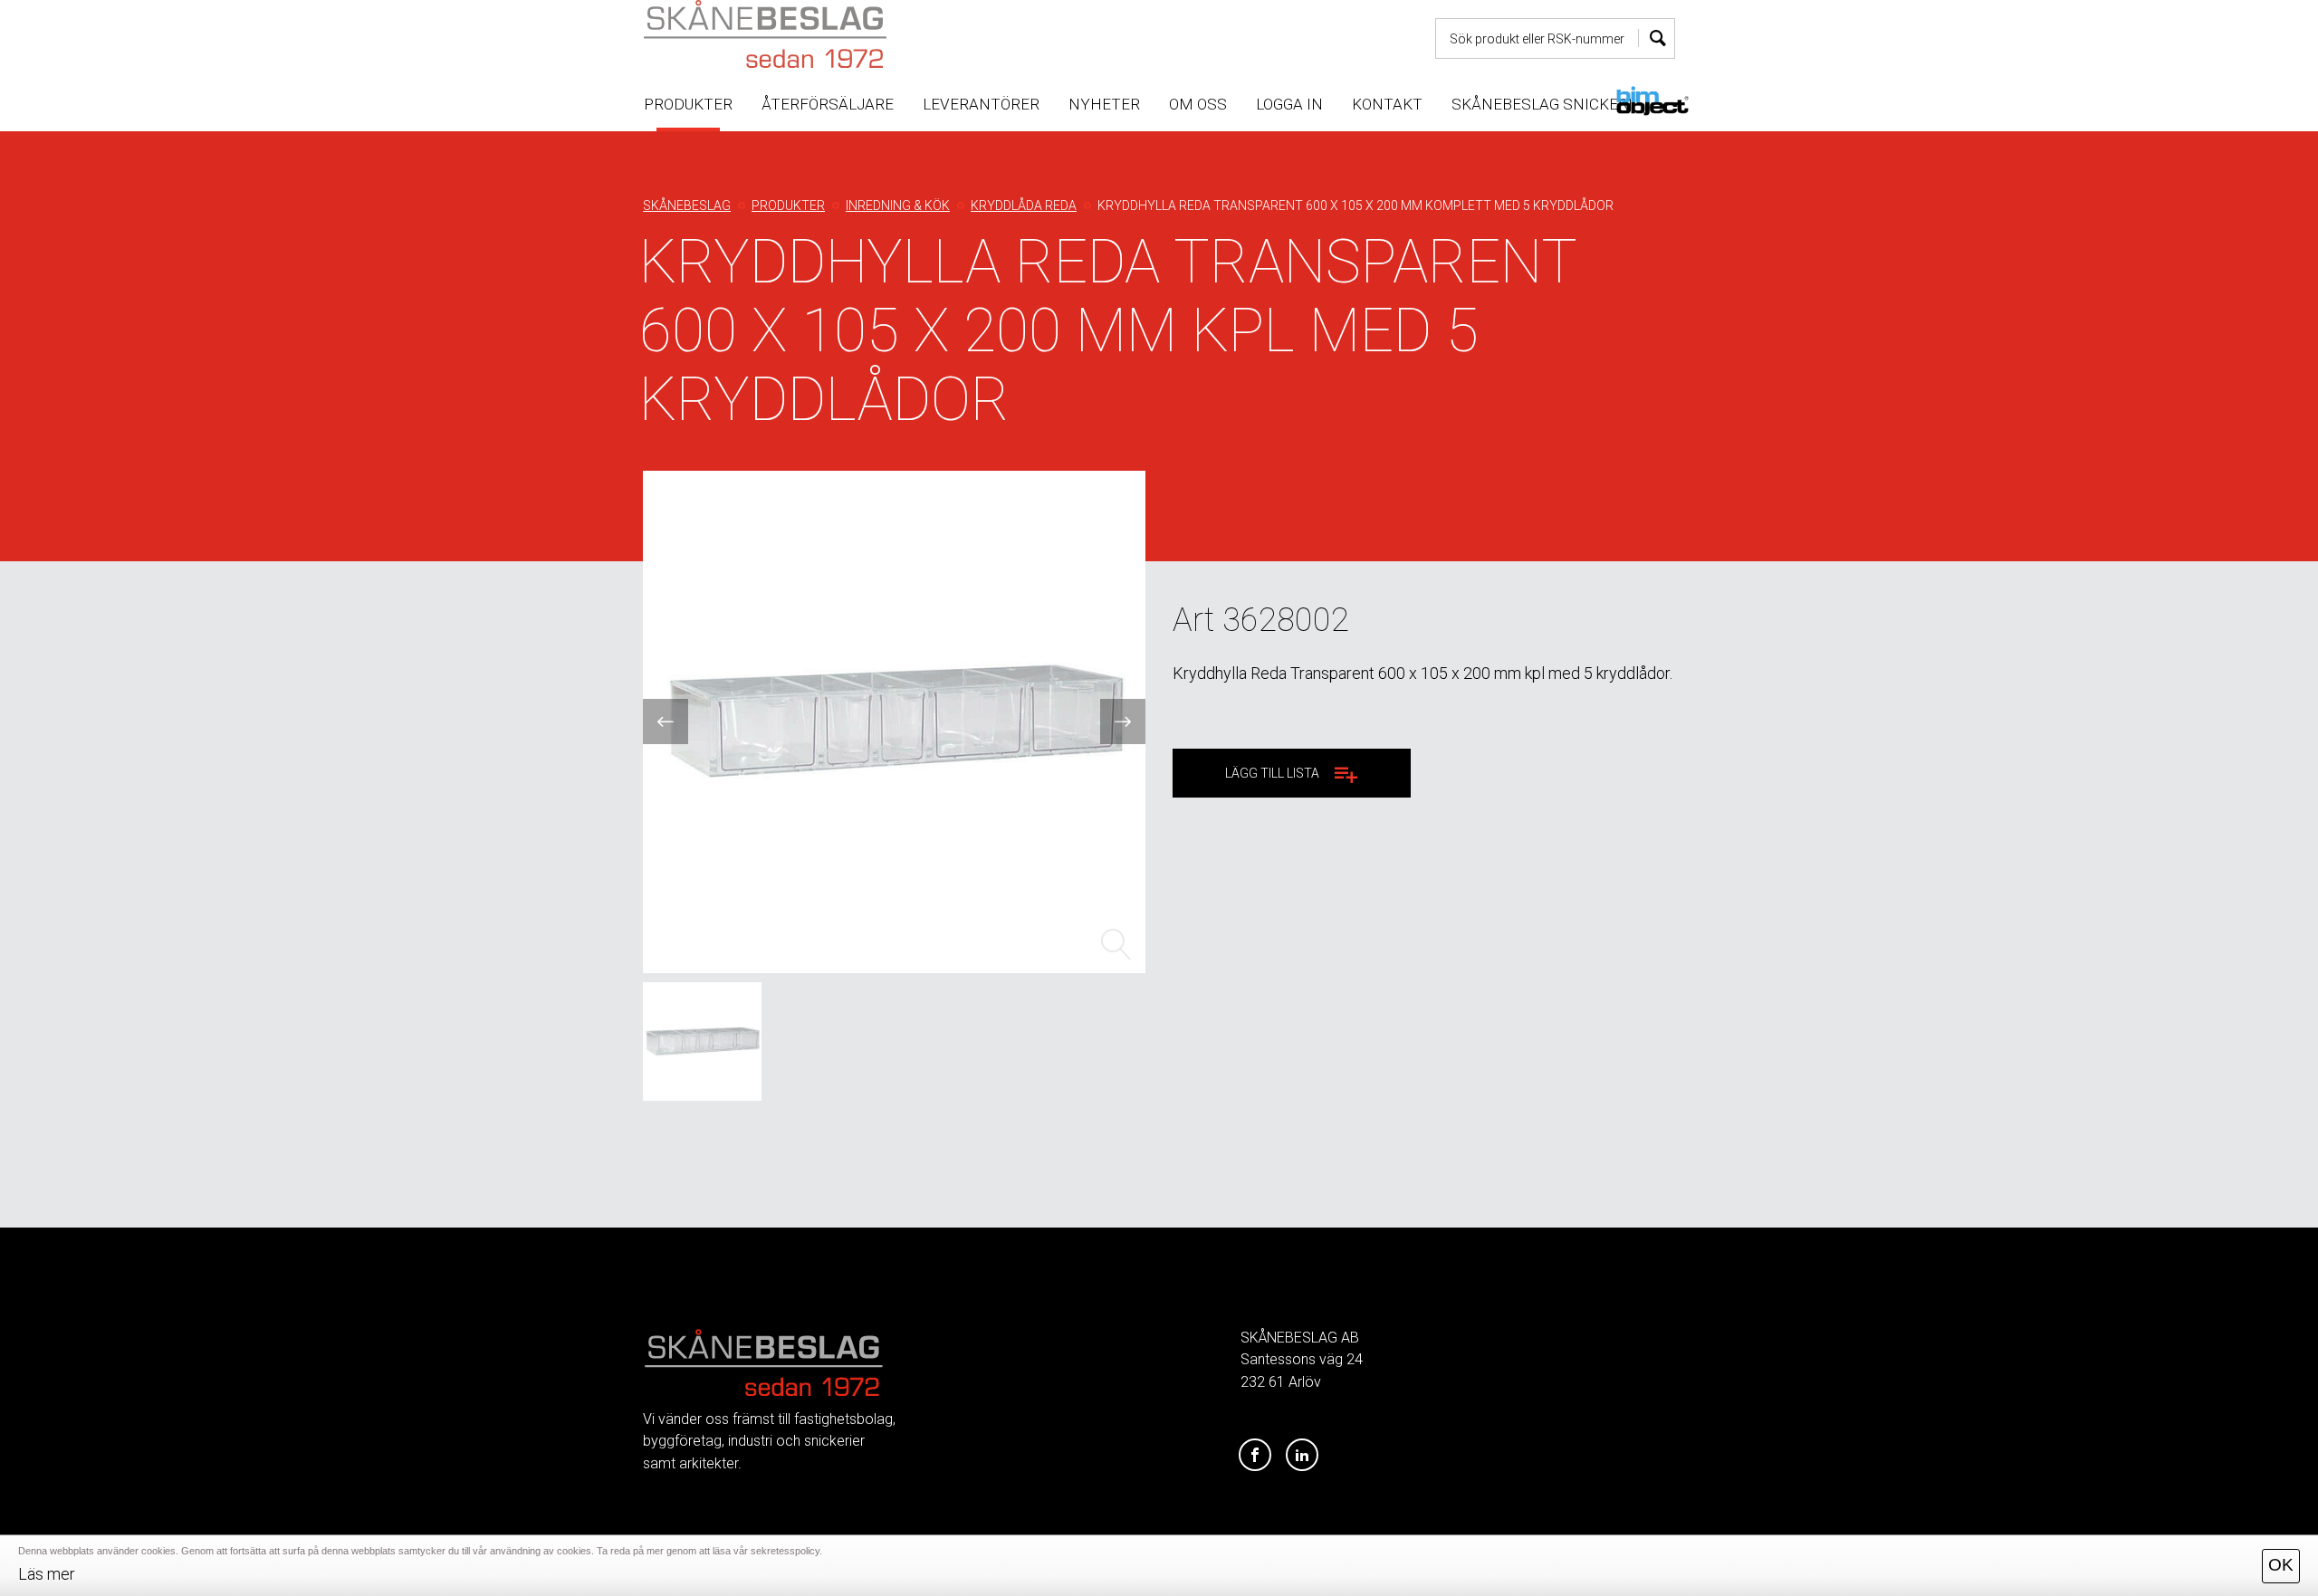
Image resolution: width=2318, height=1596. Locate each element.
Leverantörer (981, 104)
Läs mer (47, 1574)
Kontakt (1387, 104)
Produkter (688, 104)
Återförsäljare (828, 104)
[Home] (809, 34)
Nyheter (1104, 104)
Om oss (1198, 104)
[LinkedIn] (1302, 1456)
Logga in (1289, 104)
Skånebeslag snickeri (1542, 104)
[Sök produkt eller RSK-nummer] (1657, 38)
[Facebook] (1255, 1456)
